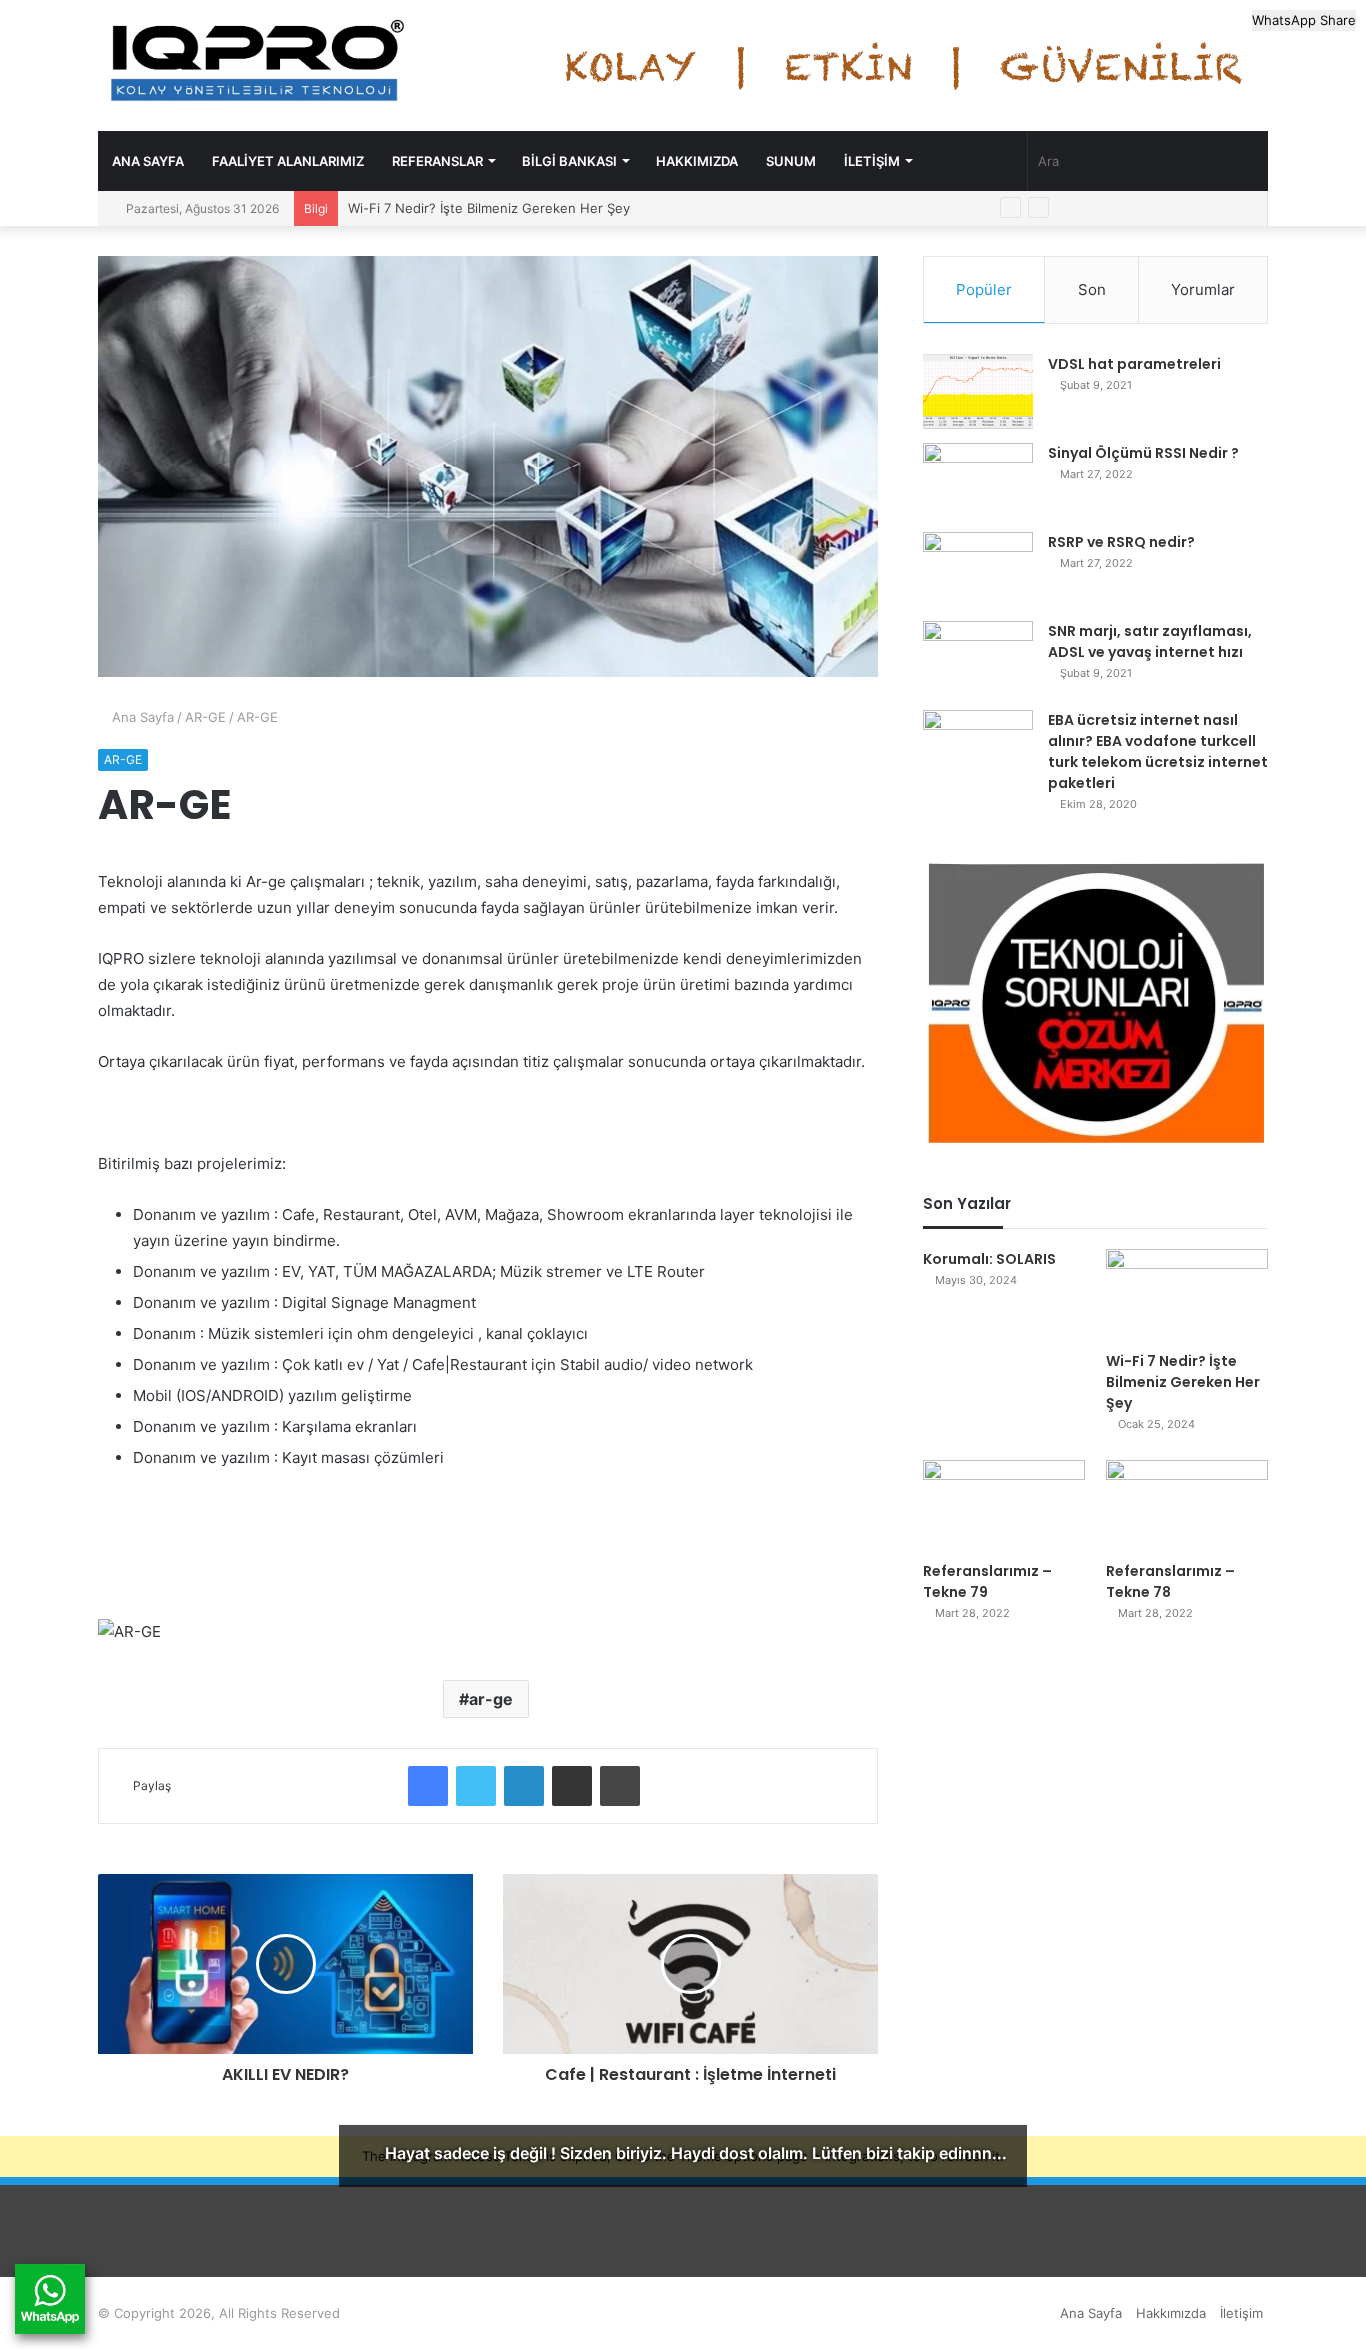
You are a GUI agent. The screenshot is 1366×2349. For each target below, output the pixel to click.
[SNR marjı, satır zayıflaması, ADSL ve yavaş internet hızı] (978, 658)
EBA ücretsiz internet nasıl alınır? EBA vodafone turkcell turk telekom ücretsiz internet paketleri (1158, 751)
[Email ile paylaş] (572, 1786)
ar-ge (491, 1699)
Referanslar (437, 161)
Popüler (984, 289)
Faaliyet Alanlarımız (288, 161)
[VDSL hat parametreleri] (978, 391)
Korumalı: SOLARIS (989, 1259)
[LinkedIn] (524, 1786)
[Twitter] (476, 1786)
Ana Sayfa (148, 161)
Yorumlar (1203, 289)
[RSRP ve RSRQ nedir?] (978, 569)
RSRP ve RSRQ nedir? (1121, 542)
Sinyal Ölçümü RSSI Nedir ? (1143, 453)
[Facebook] (428, 1786)
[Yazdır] (620, 1786)
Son (1092, 289)
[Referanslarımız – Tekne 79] (1004, 1505)
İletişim (872, 161)
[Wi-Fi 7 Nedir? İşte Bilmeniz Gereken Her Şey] (1187, 1294)
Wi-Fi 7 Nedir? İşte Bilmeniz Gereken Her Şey (489, 208)
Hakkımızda (697, 161)
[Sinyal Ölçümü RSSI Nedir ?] (978, 480)
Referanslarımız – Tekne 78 (1170, 1581)
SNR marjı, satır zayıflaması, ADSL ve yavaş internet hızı (1150, 641)
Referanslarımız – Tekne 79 (987, 1581)
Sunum (791, 161)
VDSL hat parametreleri (1134, 364)
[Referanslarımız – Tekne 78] (1187, 1505)
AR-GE (205, 717)
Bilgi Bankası (569, 161)
